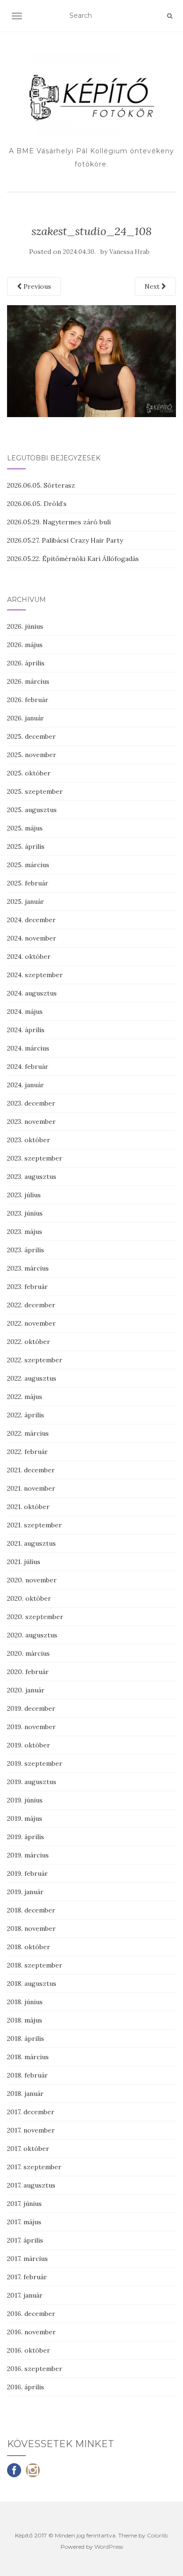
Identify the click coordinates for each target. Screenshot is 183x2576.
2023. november (31, 1122)
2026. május (25, 645)
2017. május (24, 2222)
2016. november (31, 2332)
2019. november (31, 1727)
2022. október (29, 1342)
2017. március (27, 2259)
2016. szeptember (35, 2369)
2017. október (28, 2149)
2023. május (25, 1232)
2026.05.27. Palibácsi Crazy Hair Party (65, 540)
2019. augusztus (32, 1782)
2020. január (26, 1690)
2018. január (25, 2094)
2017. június (24, 2204)
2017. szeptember (34, 2167)
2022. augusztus (32, 1378)
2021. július (24, 1562)
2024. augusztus (32, 993)
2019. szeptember (35, 1763)
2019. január (25, 1892)
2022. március (28, 1433)
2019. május (25, 1818)
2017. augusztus (31, 2185)
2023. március (28, 1268)
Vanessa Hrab (130, 252)
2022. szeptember (35, 1360)
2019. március (28, 1855)
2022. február (27, 1452)
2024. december (31, 920)
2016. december (31, 2314)
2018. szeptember (35, 1965)
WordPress (109, 2547)
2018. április (26, 2039)
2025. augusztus (32, 810)
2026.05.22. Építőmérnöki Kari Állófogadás (73, 559)
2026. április (26, 663)
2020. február (28, 1672)
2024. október (29, 956)
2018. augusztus (32, 1983)
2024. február (28, 1067)
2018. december (31, 1910)
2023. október (29, 1140)
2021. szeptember (34, 1525)
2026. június (25, 626)
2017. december (31, 2112)
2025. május (25, 828)
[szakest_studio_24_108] (91, 361)
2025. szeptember (35, 791)
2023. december (31, 1103)
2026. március (28, 681)
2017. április (25, 2240)
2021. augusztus (31, 1543)
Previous (36, 286)
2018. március (28, 2057)
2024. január (26, 1085)
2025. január (26, 901)
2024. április (26, 1030)
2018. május (25, 2020)
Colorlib (157, 2535)
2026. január (26, 718)
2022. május (25, 1397)
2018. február (27, 2075)
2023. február (27, 1287)
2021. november (31, 1488)
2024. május (25, 1011)
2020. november (32, 1580)
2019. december (31, 1708)
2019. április (26, 1837)
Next (153, 286)
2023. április (26, 1250)
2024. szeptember (35, 975)
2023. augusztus (32, 1177)
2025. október (29, 773)
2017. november (31, 2130)
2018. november (31, 1928)
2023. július (24, 1195)
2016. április (26, 2387)
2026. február (28, 700)
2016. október (29, 2350)
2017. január (25, 2295)
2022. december (31, 1305)
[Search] (170, 16)
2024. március (28, 1048)
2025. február (28, 883)
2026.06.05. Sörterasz (41, 485)
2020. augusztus (32, 1635)
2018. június (25, 2002)
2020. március (28, 1653)
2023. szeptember (35, 1158)
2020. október (29, 1598)
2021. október (28, 1507)
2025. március (28, 865)
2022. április (26, 1415)
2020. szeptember (35, 1617)
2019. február (27, 1873)
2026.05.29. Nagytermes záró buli (59, 522)
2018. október (29, 1947)
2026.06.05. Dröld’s (37, 504)
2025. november (32, 755)
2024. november (32, 938)
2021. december (31, 1470)
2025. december (31, 736)
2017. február (27, 2277)
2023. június (25, 1213)
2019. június (25, 1800)
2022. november (31, 1323)
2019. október (29, 1745)
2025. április (26, 846)
